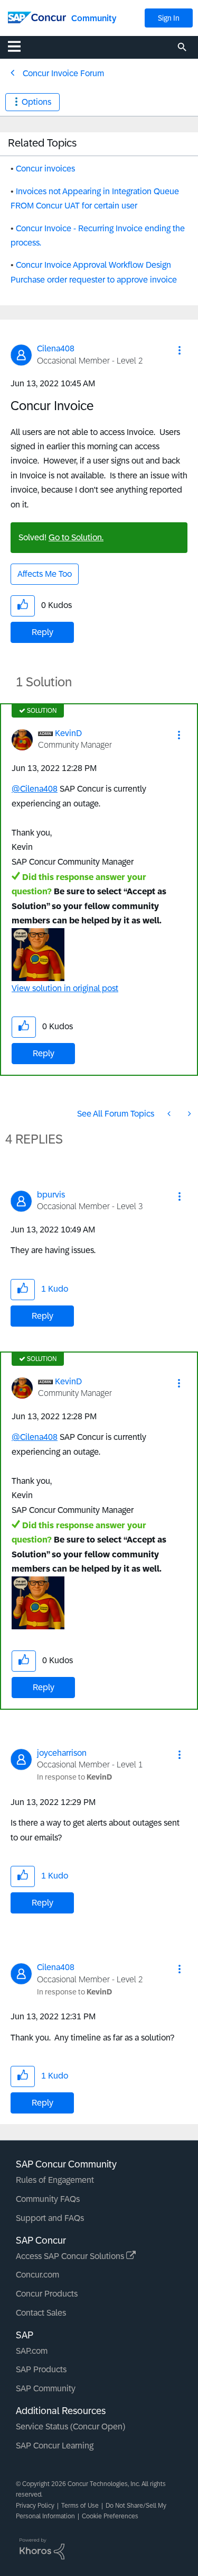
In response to (74, 1777)
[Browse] (20, 46)
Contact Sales (41, 2313)
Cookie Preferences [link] (110, 2516)
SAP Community (46, 2388)
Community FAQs (48, 2199)
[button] (180, 350)
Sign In (169, 18)
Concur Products (47, 2294)
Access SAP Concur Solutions (71, 2256)
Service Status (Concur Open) (70, 2427)
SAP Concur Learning (55, 2446)
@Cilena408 (35, 789)
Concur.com (37, 2275)
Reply (43, 632)
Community (94, 18)
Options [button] (36, 102)
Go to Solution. (76, 537)
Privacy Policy (35, 2506)
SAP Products (41, 2369)
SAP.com (32, 2351)
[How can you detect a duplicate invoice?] (188, 1114)
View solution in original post (65, 988)
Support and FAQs (50, 2218)
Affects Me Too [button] (45, 574)
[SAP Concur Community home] (37, 17)
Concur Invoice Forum (63, 73)
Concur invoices (45, 169)
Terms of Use (80, 2506)
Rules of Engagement (55, 2180)
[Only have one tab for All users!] (170, 1114)
